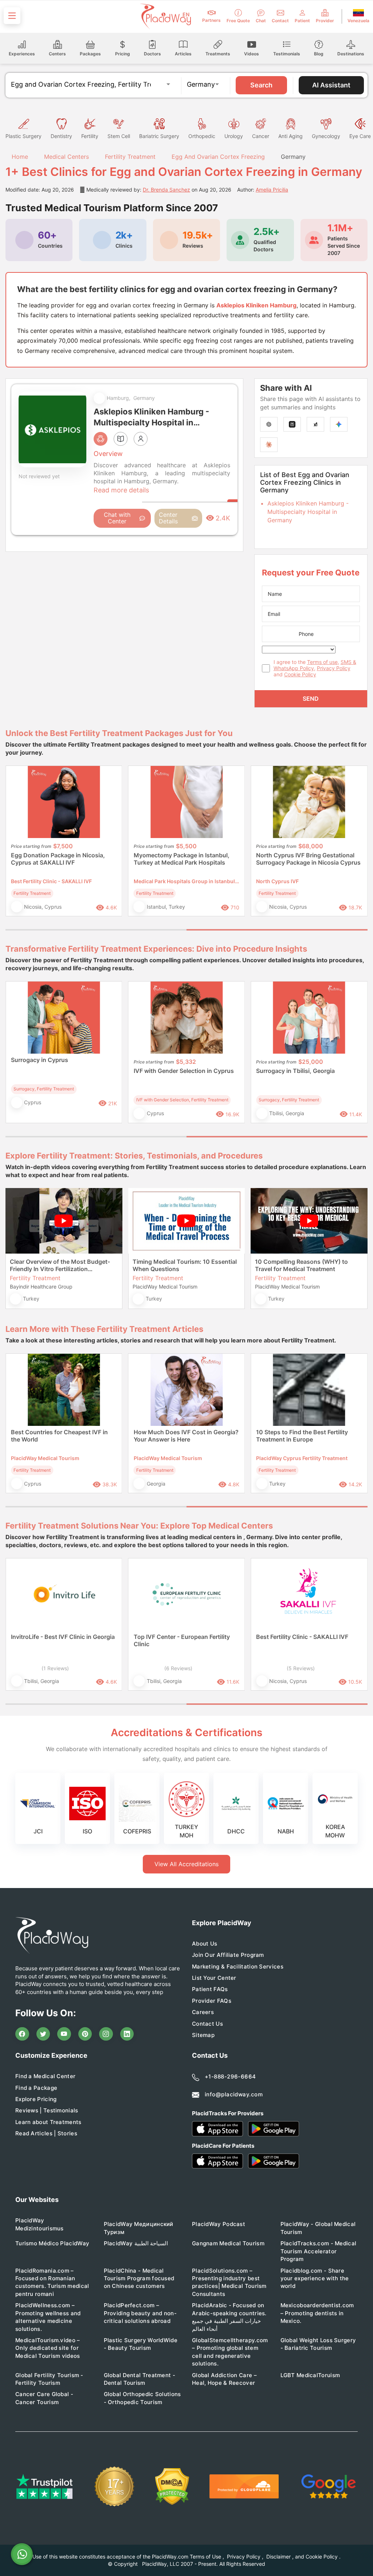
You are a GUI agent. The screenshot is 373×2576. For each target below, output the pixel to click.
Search (261, 85)
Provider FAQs (212, 2001)
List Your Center (214, 1978)
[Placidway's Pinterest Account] (85, 2034)
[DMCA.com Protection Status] (172, 2487)
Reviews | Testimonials (47, 2110)
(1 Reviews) (55, 1668)
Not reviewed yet (39, 476)
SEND (311, 699)
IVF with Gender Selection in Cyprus (184, 1071)
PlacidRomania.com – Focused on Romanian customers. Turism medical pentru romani (52, 2282)
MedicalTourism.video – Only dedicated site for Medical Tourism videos (48, 2348)
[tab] (96, 930)
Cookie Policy (300, 674)
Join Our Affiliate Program (228, 1955)
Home (19, 157)
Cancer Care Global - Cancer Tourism (44, 2398)
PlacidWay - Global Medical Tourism (318, 2228)
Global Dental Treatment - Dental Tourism (140, 2379)
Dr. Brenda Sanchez (166, 190)
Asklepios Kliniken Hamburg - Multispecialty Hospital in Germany (308, 512)
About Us (205, 1944)
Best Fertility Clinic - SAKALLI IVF (302, 1637)
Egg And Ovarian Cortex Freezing (218, 157)
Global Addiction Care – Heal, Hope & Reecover (224, 2379)
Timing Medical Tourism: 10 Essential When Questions (185, 1265)
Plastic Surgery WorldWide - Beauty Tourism (141, 2344)
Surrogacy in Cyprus (40, 1060)
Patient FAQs (210, 1989)
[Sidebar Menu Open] (12, 16)
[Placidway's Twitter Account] (43, 2034)
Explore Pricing (36, 2099)
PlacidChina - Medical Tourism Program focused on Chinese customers (139, 2278)
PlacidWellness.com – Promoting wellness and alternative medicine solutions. (48, 2317)
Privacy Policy (334, 668)
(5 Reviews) (301, 1668)
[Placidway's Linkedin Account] (127, 2034)
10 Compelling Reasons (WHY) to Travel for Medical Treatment (301, 1265)
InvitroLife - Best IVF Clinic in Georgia (63, 1637)
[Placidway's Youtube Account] (64, 2034)
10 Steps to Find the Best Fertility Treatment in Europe (302, 1436)
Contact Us (207, 2024)
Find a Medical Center (45, 2076)
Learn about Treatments (48, 2122)
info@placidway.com (234, 2094)
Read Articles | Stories (46, 2133)
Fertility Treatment (130, 157)
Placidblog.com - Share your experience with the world (315, 2278)
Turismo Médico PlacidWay (52, 2243)
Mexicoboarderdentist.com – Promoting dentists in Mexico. (317, 2313)
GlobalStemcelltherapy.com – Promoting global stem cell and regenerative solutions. (230, 2352)
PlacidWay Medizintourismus (40, 2224)
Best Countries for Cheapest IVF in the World (59, 1436)
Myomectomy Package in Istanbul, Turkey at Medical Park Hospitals (182, 859)
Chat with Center (117, 518)
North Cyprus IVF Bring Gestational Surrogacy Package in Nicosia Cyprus (308, 859)
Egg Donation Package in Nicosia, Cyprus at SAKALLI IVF (58, 859)
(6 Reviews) (178, 1668)
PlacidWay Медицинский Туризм (139, 2228)
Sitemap (203, 2035)
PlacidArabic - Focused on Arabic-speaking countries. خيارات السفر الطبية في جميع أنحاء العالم (229, 2317)
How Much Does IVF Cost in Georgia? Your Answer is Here (186, 1436)
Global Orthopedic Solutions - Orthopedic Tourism (142, 2398)
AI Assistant (331, 85)
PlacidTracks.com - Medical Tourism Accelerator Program (319, 2251)
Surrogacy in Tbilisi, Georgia (295, 1071)
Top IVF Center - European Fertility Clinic (182, 1640)
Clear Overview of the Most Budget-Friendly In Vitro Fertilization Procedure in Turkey (60, 1265)
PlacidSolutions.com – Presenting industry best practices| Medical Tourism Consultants (229, 2282)
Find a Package (36, 2088)
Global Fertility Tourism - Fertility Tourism (49, 2379)
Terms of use (322, 662)
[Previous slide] (16, 846)
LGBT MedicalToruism (310, 2375)
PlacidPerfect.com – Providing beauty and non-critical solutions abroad (140, 2313)
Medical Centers (66, 157)
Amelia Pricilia (272, 190)
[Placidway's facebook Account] (22, 2034)
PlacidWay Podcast (219, 2224)
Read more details (121, 490)
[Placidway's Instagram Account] (106, 2034)
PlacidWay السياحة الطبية (136, 2243)
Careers (203, 2012)
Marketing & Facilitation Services (238, 1967)
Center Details (168, 518)
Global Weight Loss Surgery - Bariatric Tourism (318, 2344)
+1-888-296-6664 (230, 2076)
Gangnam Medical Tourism (228, 2243)
